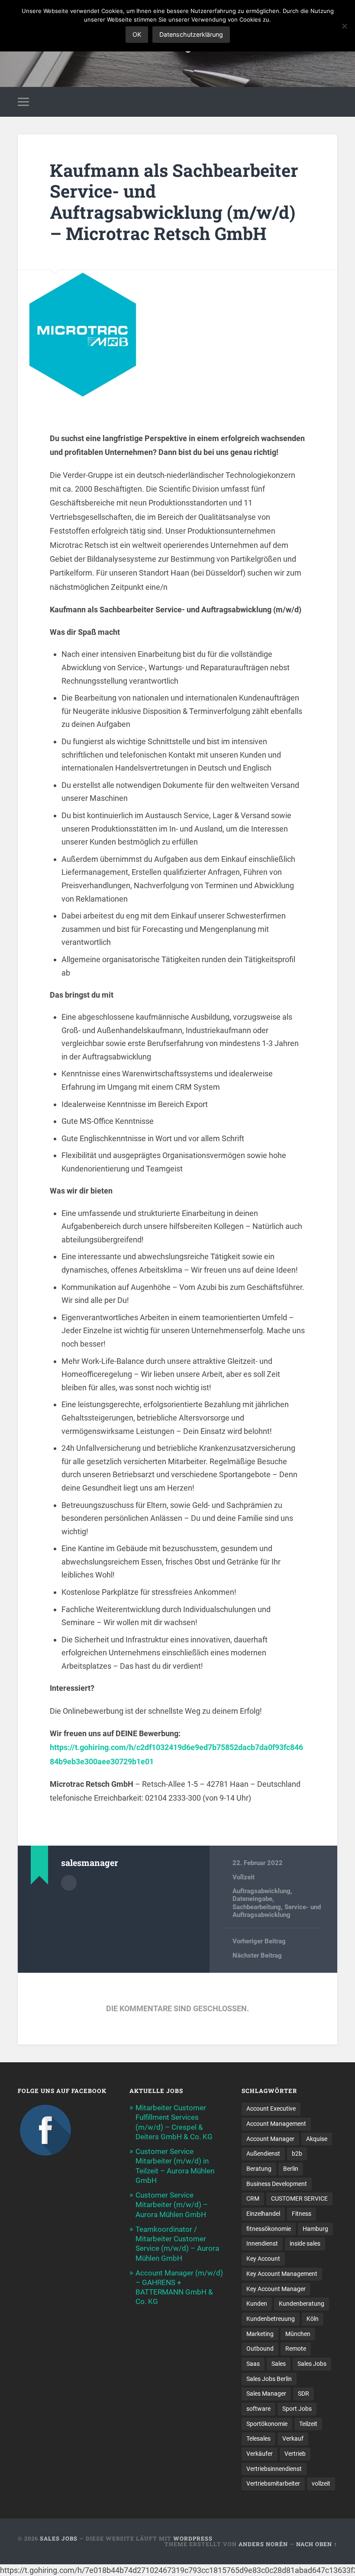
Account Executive (271, 2109)
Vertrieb (295, 2454)
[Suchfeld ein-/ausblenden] (332, 102)
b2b (297, 2154)
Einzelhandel (263, 2214)
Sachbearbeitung (257, 1907)
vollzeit (321, 2483)
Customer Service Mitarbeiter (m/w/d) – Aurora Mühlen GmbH (172, 2205)
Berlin (291, 2169)
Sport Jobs (297, 2409)
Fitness (302, 2214)
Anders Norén (263, 2544)
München (298, 2334)
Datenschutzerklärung (191, 34)
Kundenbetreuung (271, 2319)
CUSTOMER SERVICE (299, 2198)
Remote (296, 2349)
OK (137, 34)
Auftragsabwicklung (261, 1891)
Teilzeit (308, 2424)
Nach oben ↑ (317, 2544)
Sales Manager (266, 2394)
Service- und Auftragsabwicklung (277, 1911)
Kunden (257, 2304)
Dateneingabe (252, 1899)
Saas (253, 2364)
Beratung (259, 2169)
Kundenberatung (302, 2304)
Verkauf (293, 2438)
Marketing (260, 2334)
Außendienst (263, 2154)
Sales (279, 2364)
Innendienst (262, 2243)
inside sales (305, 2243)
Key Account (263, 2259)
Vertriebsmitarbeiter (273, 2483)
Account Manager (270, 2139)
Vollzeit (244, 1877)
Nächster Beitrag (257, 1955)
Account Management (276, 2124)
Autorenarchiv (69, 1883)
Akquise (317, 2139)
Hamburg (315, 2229)
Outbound (260, 2349)
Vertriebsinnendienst (274, 2469)
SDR (303, 2394)
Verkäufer (260, 2454)
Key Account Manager (276, 2289)
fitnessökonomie (269, 2229)
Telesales (258, 2438)
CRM (253, 2198)
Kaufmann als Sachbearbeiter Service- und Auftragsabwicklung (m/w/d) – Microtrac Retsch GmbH (174, 202)
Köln (313, 2319)
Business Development (277, 2184)
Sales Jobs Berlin (269, 2379)
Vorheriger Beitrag (259, 1941)
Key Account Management (282, 2274)
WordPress (193, 2538)
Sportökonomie (267, 2424)
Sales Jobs (312, 2364)
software (258, 2409)
